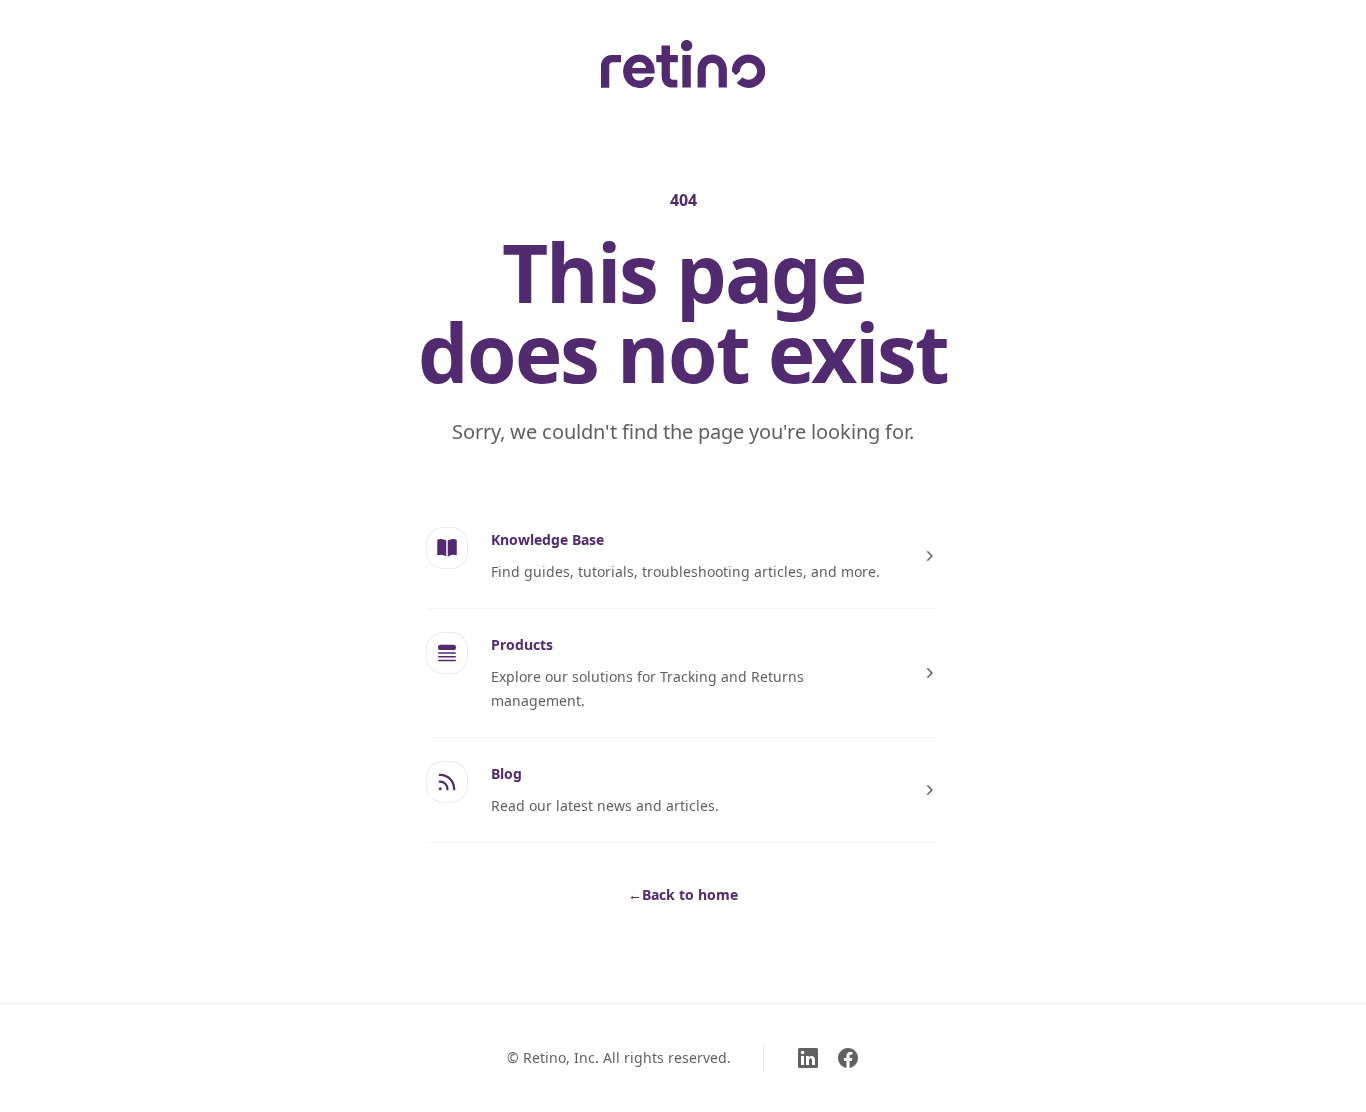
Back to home (683, 894)
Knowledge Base (547, 539)
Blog (506, 773)
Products (522, 644)
